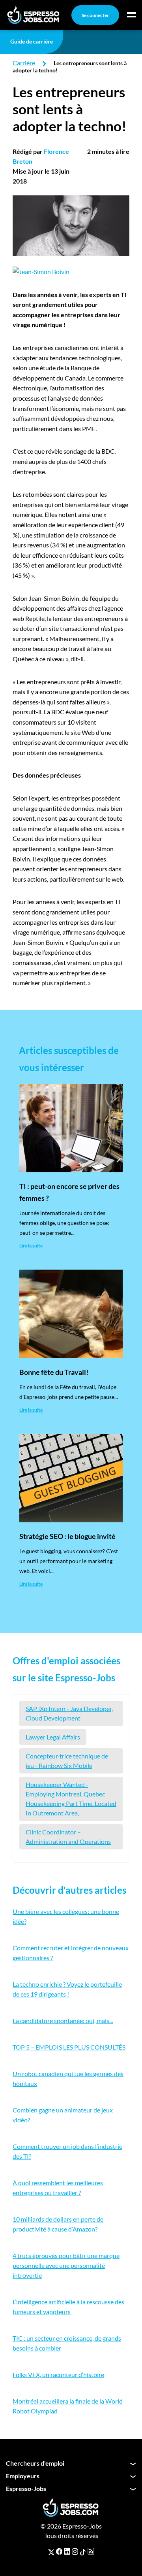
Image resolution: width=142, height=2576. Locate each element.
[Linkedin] (67, 2551)
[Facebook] (59, 2551)
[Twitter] (51, 2551)
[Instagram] (75, 2551)
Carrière (24, 63)
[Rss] (91, 2551)
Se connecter (95, 15)
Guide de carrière (32, 41)
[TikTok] (83, 2551)
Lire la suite (31, 1246)
